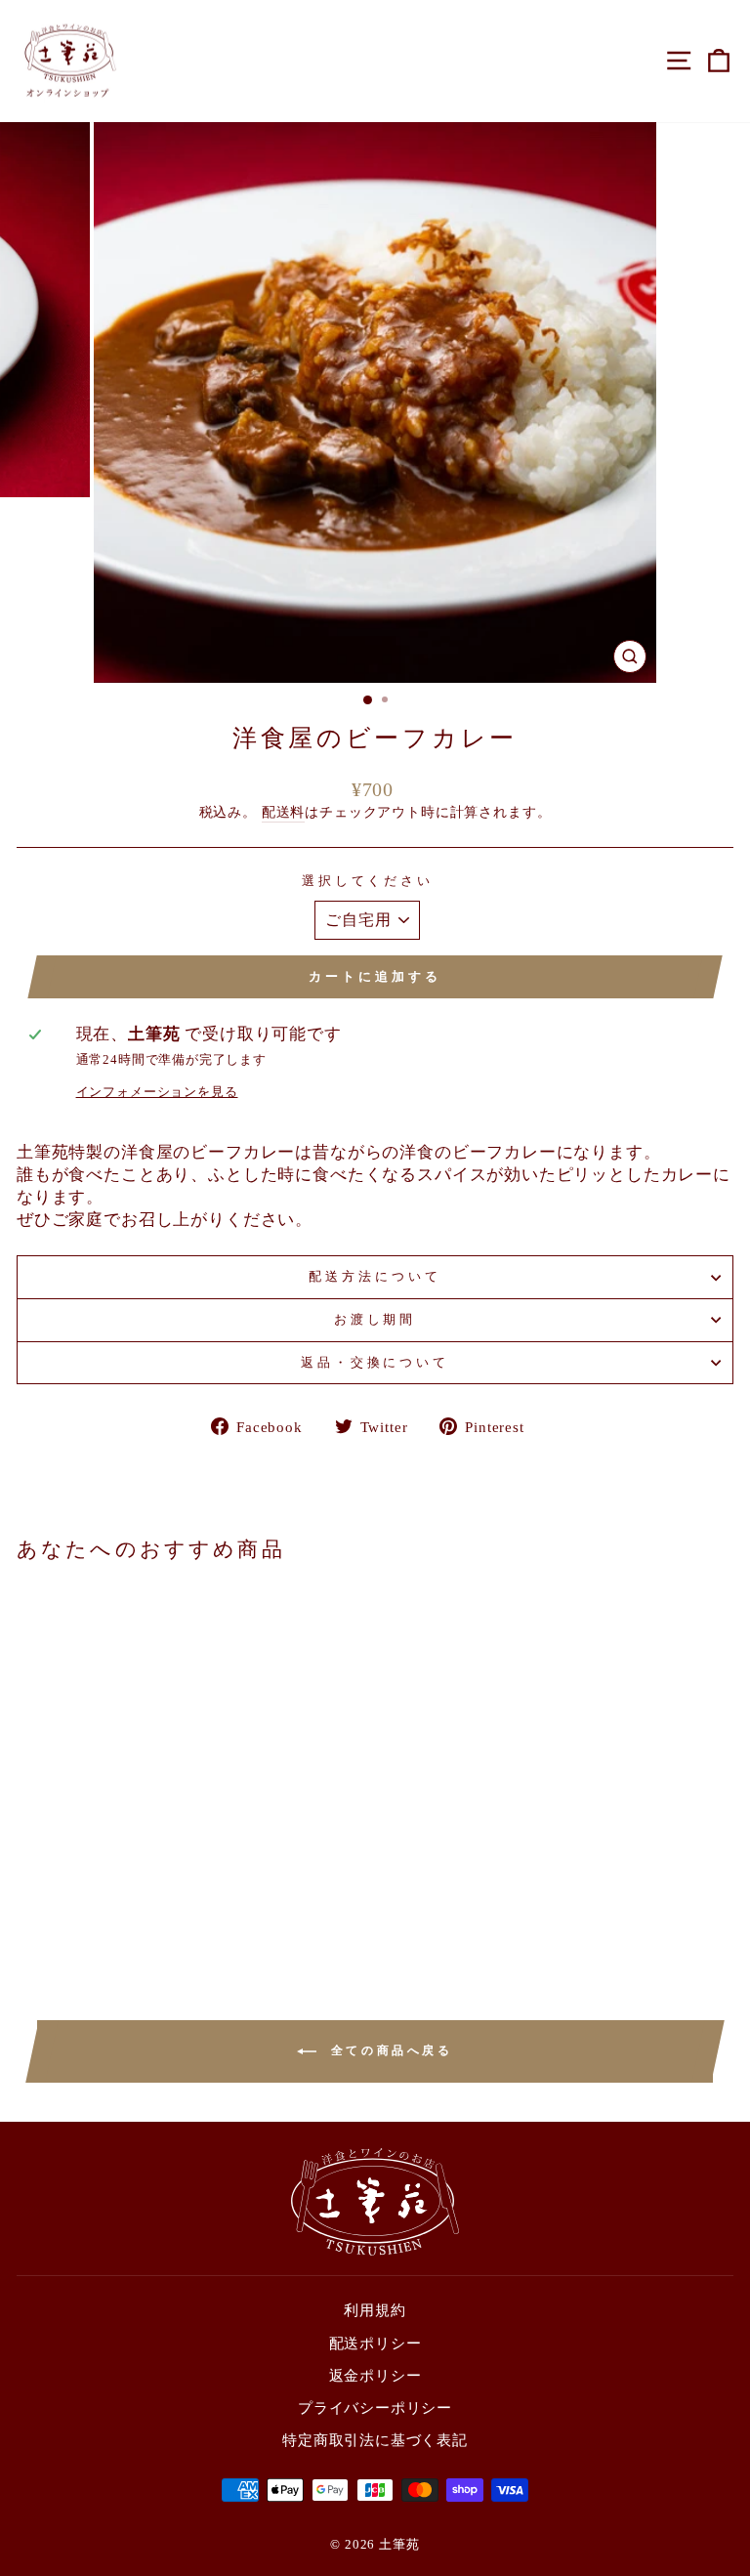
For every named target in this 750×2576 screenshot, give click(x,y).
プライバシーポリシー (375, 2407)
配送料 (283, 812)
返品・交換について (375, 1362)
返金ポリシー (375, 2375)
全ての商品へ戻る (388, 2050)
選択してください (368, 881)
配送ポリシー (375, 2343)
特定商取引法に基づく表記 (375, 2440)
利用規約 (375, 2310)
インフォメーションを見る (157, 1092)
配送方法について (375, 1276)
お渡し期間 (375, 1319)
